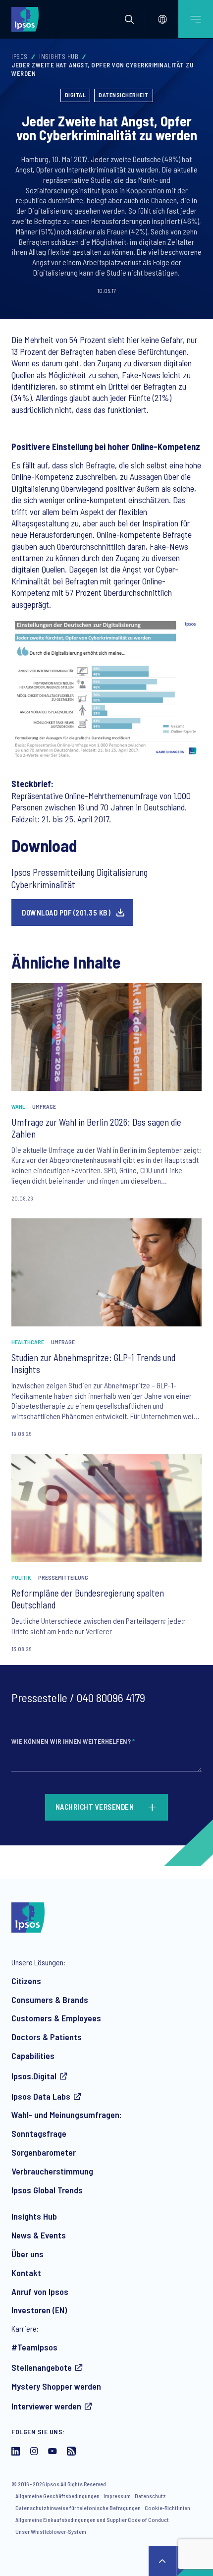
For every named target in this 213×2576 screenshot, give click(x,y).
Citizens (26, 1981)
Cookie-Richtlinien (167, 2508)
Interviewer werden (46, 2406)
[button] (129, 19)
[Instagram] (34, 2452)
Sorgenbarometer (44, 2152)
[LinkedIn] (16, 2452)
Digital (76, 95)
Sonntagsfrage (39, 2133)
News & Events (39, 2235)
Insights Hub (59, 57)
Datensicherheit (124, 95)
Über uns (27, 2254)
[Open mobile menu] (196, 19)
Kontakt (26, 2273)
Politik (21, 1577)
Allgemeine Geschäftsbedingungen (57, 2496)
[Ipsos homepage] (27, 19)
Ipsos (20, 57)
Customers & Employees (56, 2018)
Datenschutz (150, 2496)
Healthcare (28, 1342)
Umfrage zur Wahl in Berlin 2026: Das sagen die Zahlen (96, 1128)
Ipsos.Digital (34, 2076)
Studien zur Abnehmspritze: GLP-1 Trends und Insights (93, 1363)
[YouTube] (53, 2452)
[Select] (162, 19)
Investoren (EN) (39, 2310)
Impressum (117, 2496)
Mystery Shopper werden (56, 2386)
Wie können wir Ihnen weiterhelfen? (73, 1741)
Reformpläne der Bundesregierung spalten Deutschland (88, 1599)
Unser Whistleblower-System (51, 2531)
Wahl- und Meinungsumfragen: (67, 2115)
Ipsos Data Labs (41, 2096)
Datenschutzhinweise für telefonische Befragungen (78, 2508)
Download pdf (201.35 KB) (66, 913)
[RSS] (71, 2452)
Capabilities (33, 2056)
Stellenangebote (42, 2367)
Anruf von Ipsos (40, 2291)
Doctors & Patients (47, 2037)
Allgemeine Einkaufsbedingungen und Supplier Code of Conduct (92, 2519)
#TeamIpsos (34, 2347)
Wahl (18, 1106)
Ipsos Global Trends (47, 2190)
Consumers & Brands (50, 2000)
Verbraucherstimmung (52, 2171)
